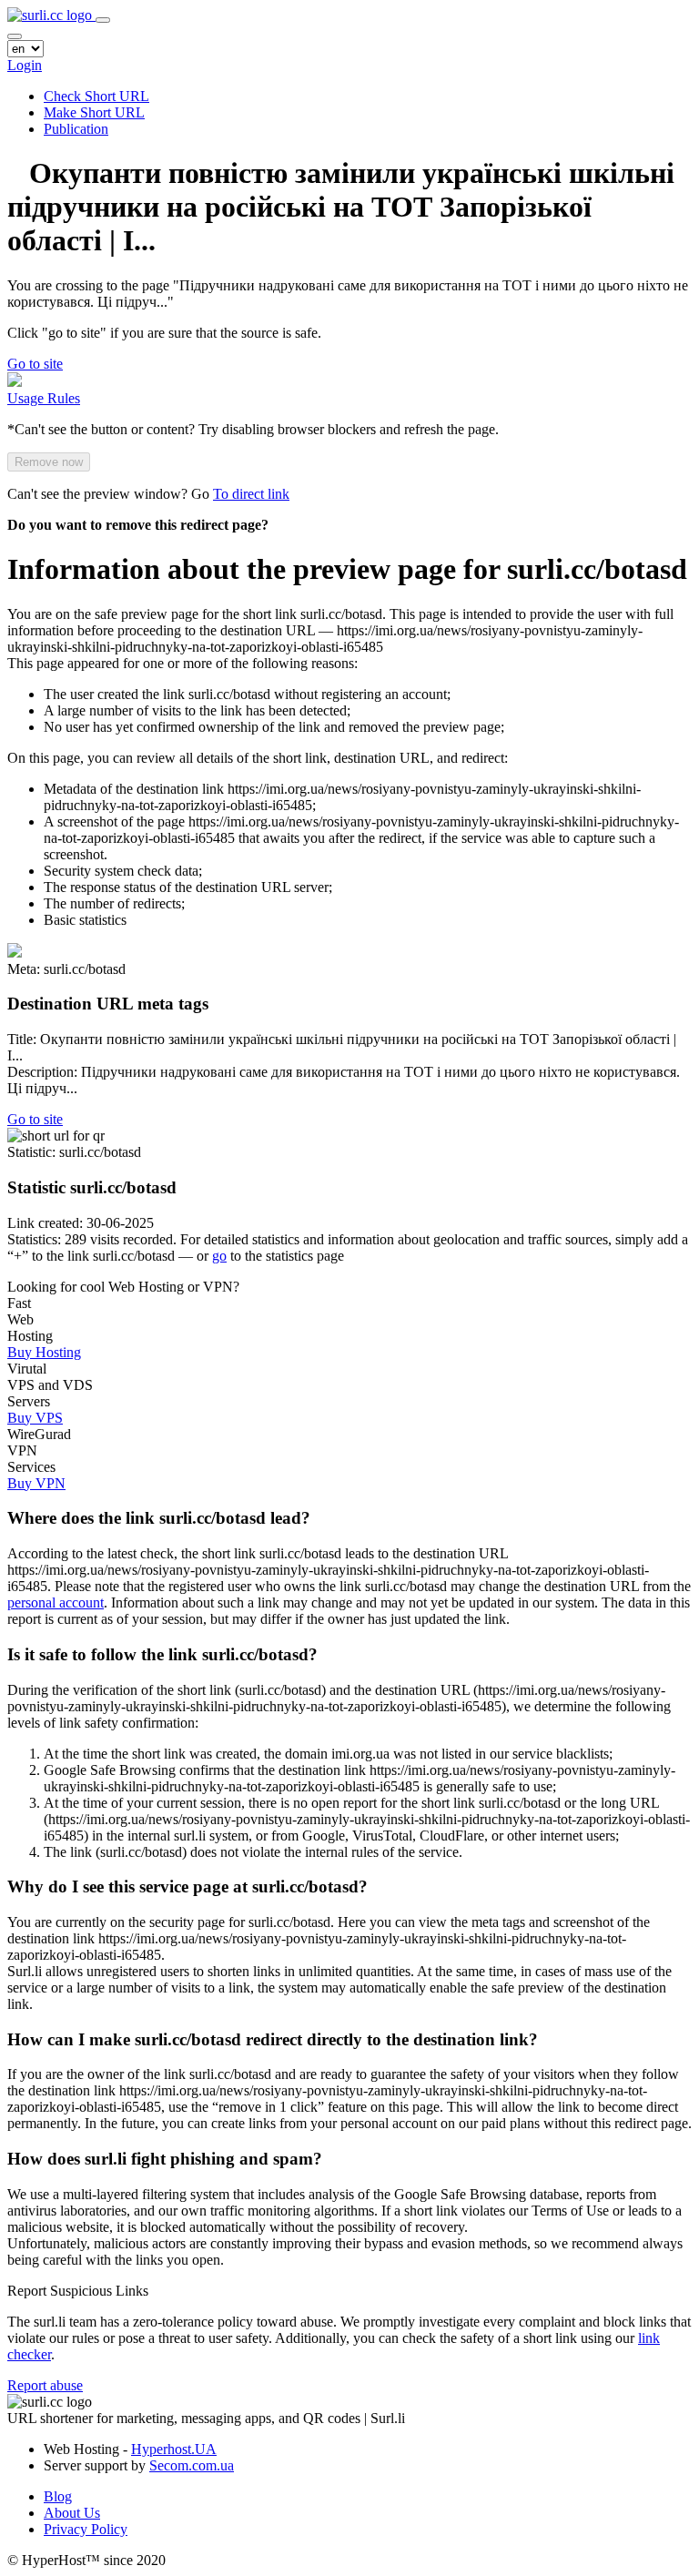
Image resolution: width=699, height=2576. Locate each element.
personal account (56, 1602)
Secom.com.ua (192, 2465)
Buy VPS (35, 1418)
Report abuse (45, 2385)
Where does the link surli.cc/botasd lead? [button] (159, 1518)
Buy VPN (36, 1483)
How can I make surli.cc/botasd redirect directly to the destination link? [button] (273, 2039)
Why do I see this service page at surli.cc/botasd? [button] (187, 1886)
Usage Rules (44, 398)
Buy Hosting (44, 1352)
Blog (58, 2496)
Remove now (49, 462)
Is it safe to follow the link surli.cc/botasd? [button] (162, 1654)
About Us (72, 2513)
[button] (35, 364)
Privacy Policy (86, 2529)
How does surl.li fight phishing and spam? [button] (165, 2159)
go (219, 1256)
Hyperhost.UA (174, 2449)
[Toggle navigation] (103, 20)
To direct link (251, 494)
